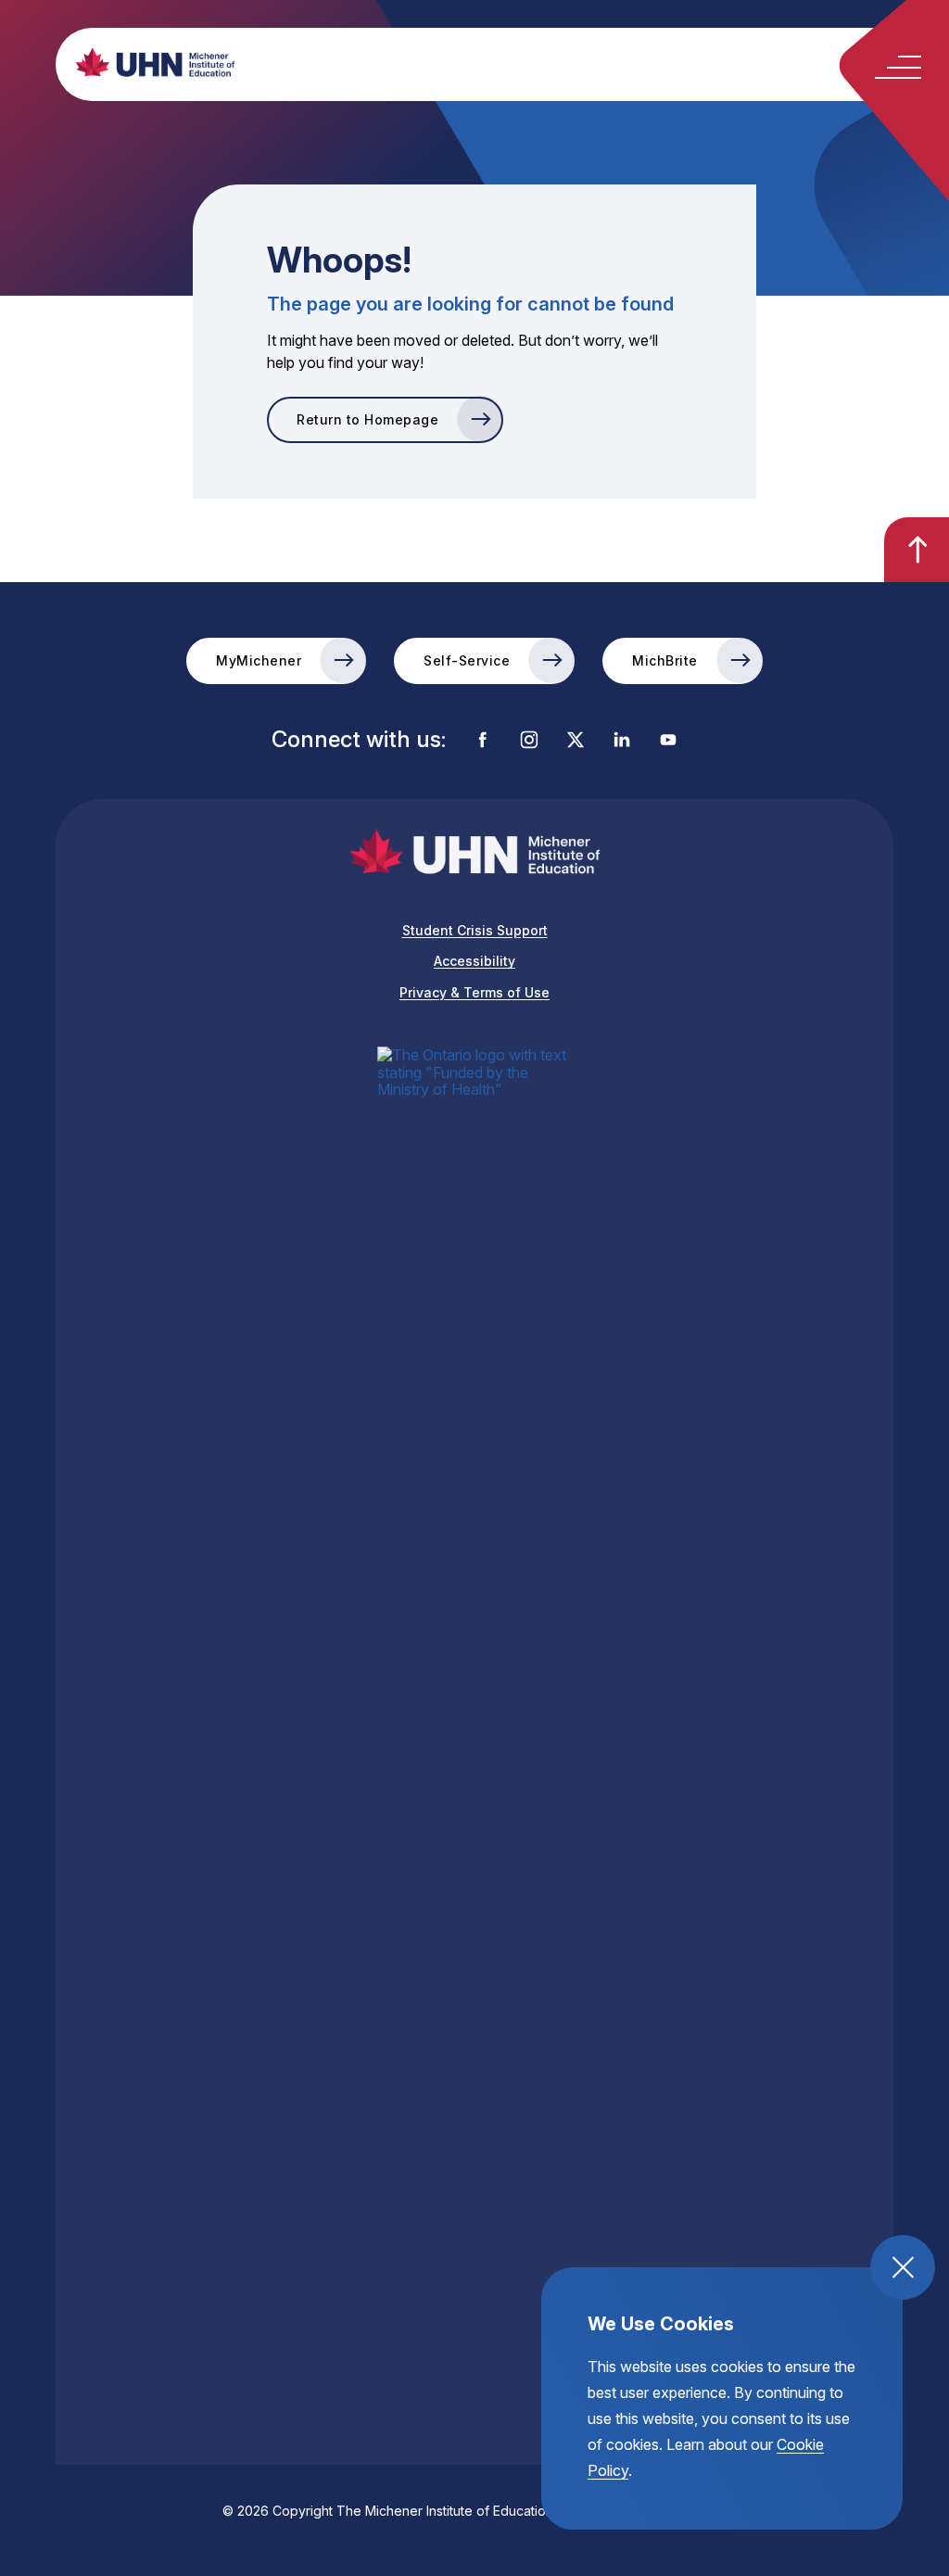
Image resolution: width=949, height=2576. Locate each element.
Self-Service (467, 660)
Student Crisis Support (475, 930)
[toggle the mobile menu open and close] (898, 67)
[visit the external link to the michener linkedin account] (622, 741)
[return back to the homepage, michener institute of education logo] (507, 62)
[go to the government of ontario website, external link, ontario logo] (474, 1742)
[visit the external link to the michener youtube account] (668, 741)
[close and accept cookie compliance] (903, 2267)
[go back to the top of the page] (917, 550)
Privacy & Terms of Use (474, 992)
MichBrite (665, 660)
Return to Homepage (367, 419)
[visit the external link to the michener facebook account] (483, 741)
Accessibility (474, 961)
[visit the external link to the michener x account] (576, 741)
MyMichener (259, 660)
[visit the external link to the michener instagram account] (529, 741)
